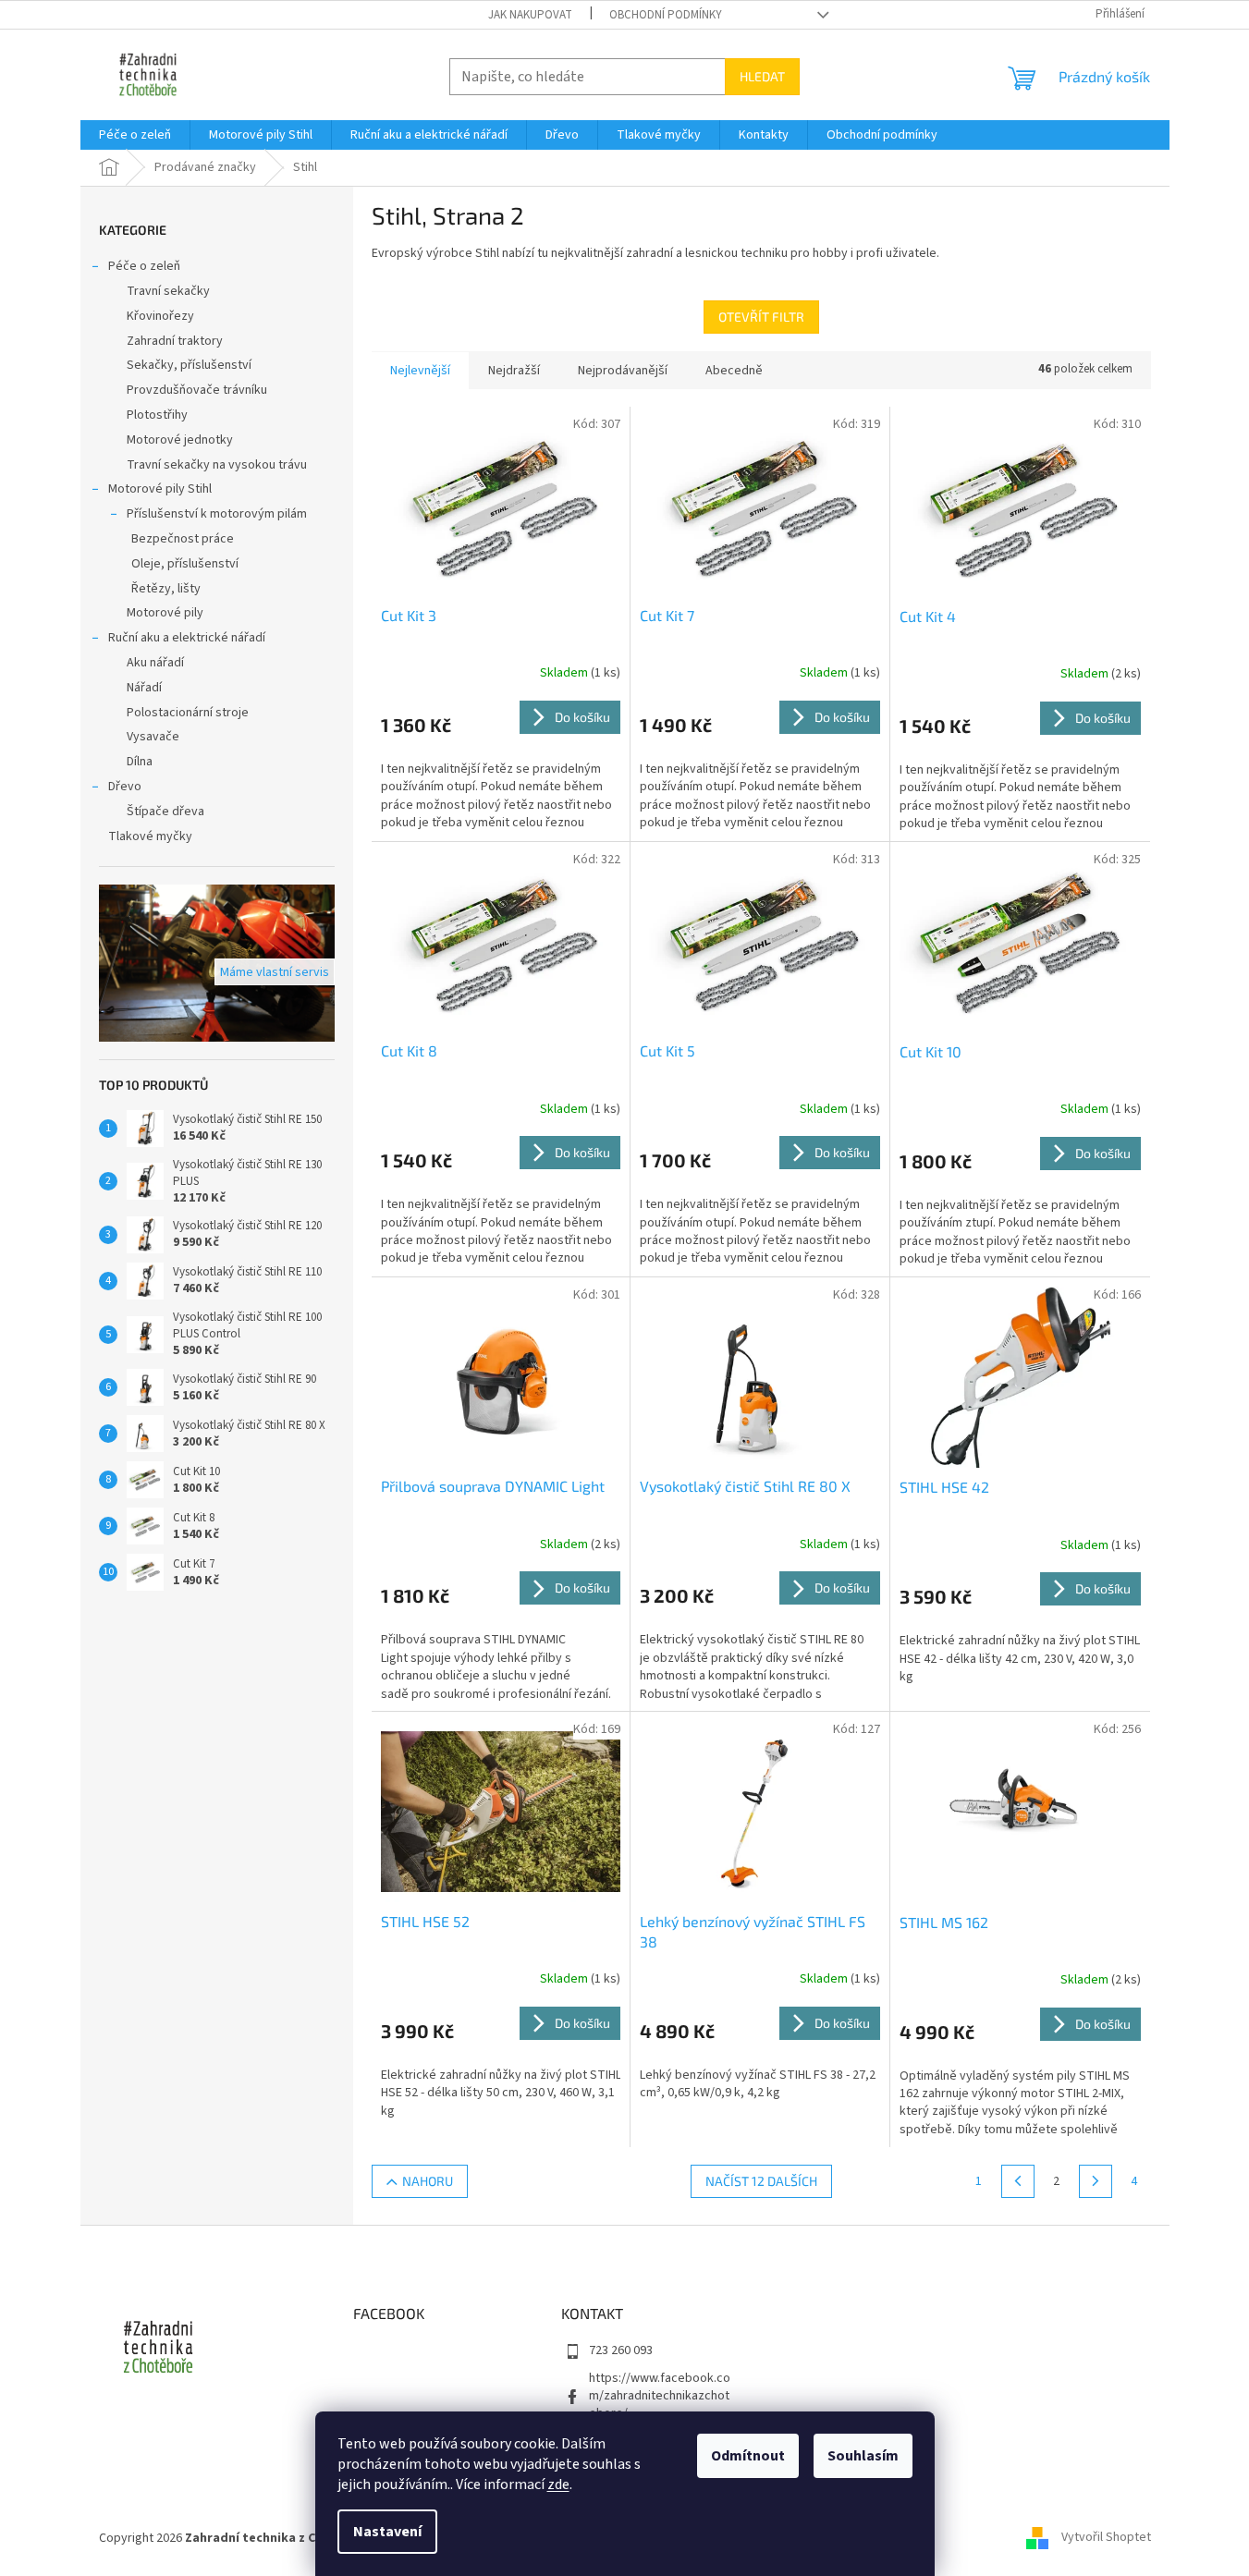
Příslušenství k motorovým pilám (217, 514)
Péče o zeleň (144, 266)
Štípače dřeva (165, 812)
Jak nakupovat (530, 15)
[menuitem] (135, 135)
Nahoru (428, 2181)
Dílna (140, 762)
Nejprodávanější (623, 371)
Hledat (762, 76)
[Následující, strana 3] (1096, 2181)
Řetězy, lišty (166, 589)
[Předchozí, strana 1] (1018, 2181)
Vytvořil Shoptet (1106, 2538)
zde (558, 2484)
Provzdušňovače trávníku (197, 390)
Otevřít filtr (761, 317)
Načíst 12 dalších (761, 2181)
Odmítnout (748, 2456)
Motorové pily (165, 613)
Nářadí (144, 688)
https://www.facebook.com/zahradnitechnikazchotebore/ (660, 2396)
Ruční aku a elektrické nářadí (187, 638)
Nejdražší (514, 371)
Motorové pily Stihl (160, 489)
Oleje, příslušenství (185, 564)
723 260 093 (621, 2350)
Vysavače (153, 737)
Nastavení (387, 2532)
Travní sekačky (168, 291)
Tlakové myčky (150, 836)
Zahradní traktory (175, 341)
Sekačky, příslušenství (189, 365)
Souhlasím (863, 2456)
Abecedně (734, 371)
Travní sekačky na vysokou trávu (217, 465)
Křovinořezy (160, 316)
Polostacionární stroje (188, 713)
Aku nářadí (155, 663)
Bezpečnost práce (183, 539)
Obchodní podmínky (666, 15)
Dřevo (125, 787)
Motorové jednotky (180, 440)
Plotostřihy (157, 415)
